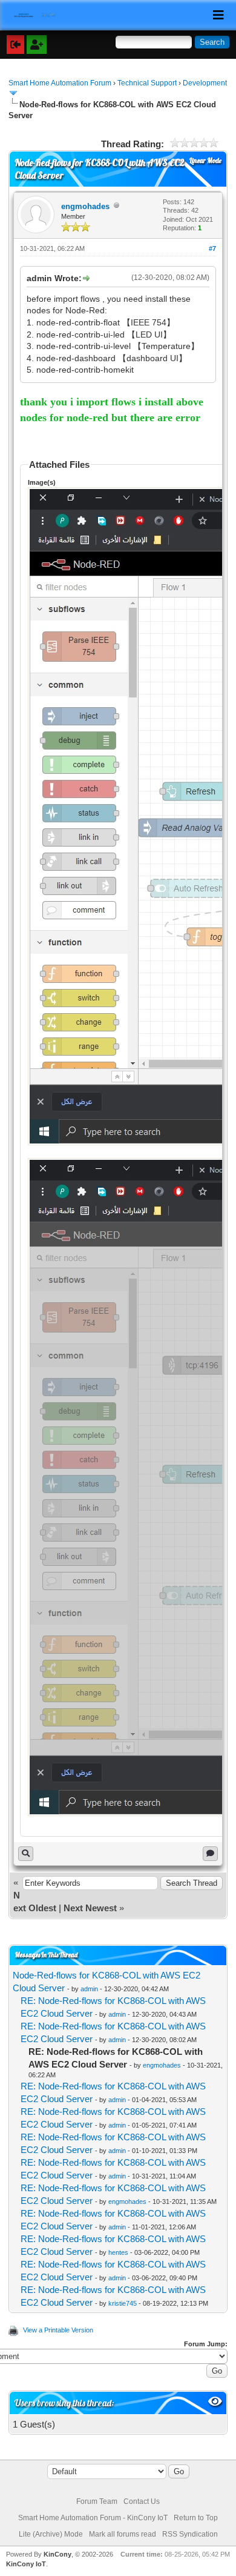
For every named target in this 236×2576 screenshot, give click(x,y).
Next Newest (90, 1908)
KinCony (57, 2554)
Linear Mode (205, 161)
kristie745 (123, 2303)
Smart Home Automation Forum (60, 83)
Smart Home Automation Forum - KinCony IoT (93, 2518)
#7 (212, 248)
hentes (118, 2252)
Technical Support (147, 83)
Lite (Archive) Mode (51, 2534)
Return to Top (196, 2518)
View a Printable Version (58, 2330)
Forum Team (97, 2501)
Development (205, 83)
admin (89, 1989)
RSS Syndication (190, 2534)
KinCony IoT (26, 2564)
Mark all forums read (123, 2534)
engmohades (85, 206)
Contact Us (142, 2501)
